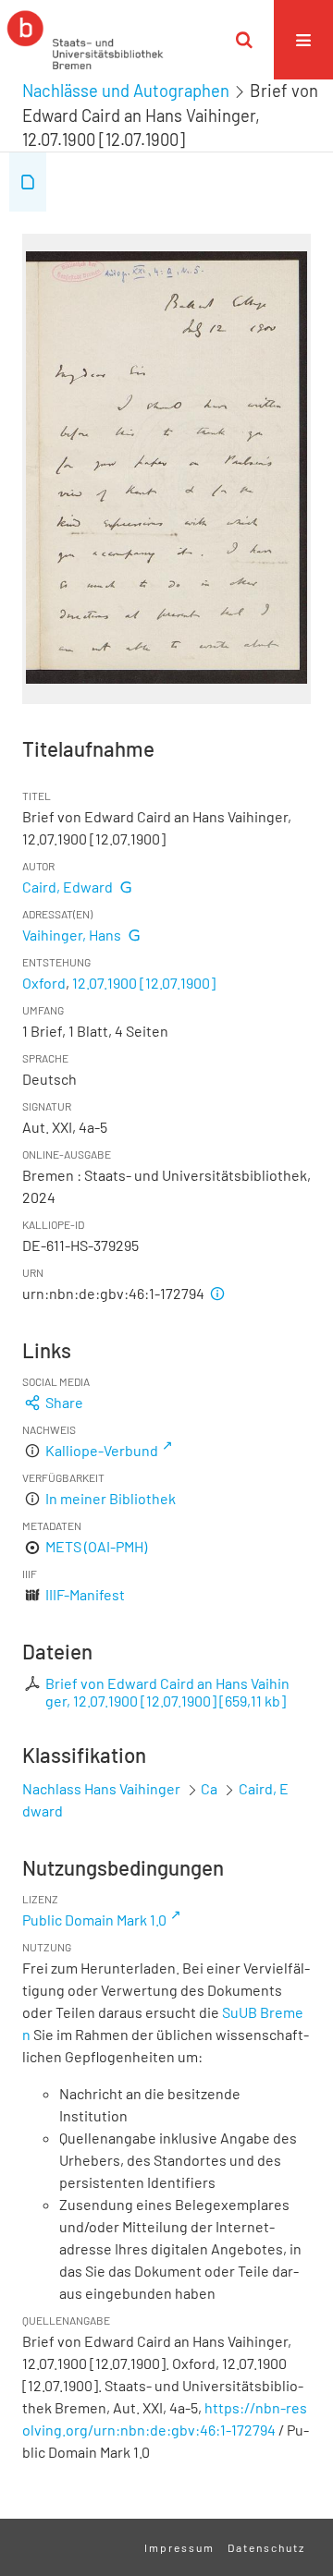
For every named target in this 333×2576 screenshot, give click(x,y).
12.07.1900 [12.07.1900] (144, 983)
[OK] (244, 40)
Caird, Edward (68, 887)
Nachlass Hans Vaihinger (101, 1788)
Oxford (44, 983)
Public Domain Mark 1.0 (94, 1920)
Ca (209, 1788)
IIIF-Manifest (85, 1594)
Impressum (179, 2547)
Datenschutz (266, 2547)
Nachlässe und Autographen (126, 91)
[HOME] (85, 40)
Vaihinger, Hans (72, 935)
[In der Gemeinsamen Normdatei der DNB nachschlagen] (126, 887)
